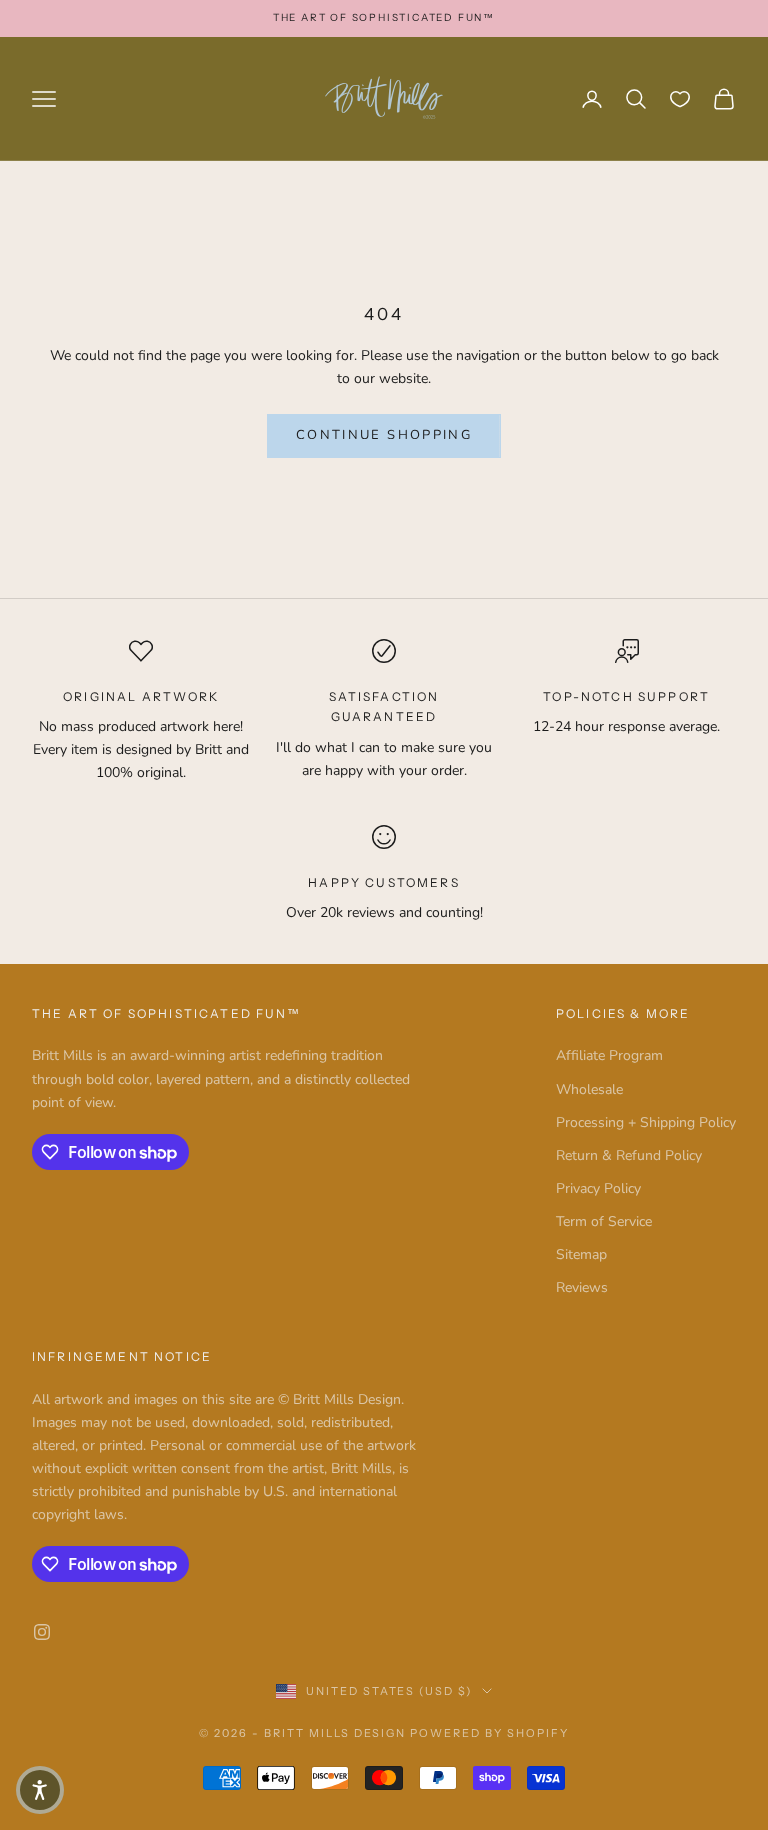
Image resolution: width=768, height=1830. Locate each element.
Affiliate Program (609, 1055)
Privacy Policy (598, 1188)
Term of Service (604, 1221)
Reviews (582, 1287)
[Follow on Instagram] (42, 1632)
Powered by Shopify (489, 1733)
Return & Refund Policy (629, 1155)
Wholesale (589, 1089)
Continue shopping (384, 435)
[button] (40, 1790)
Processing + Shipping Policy (646, 1122)
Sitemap (581, 1254)
